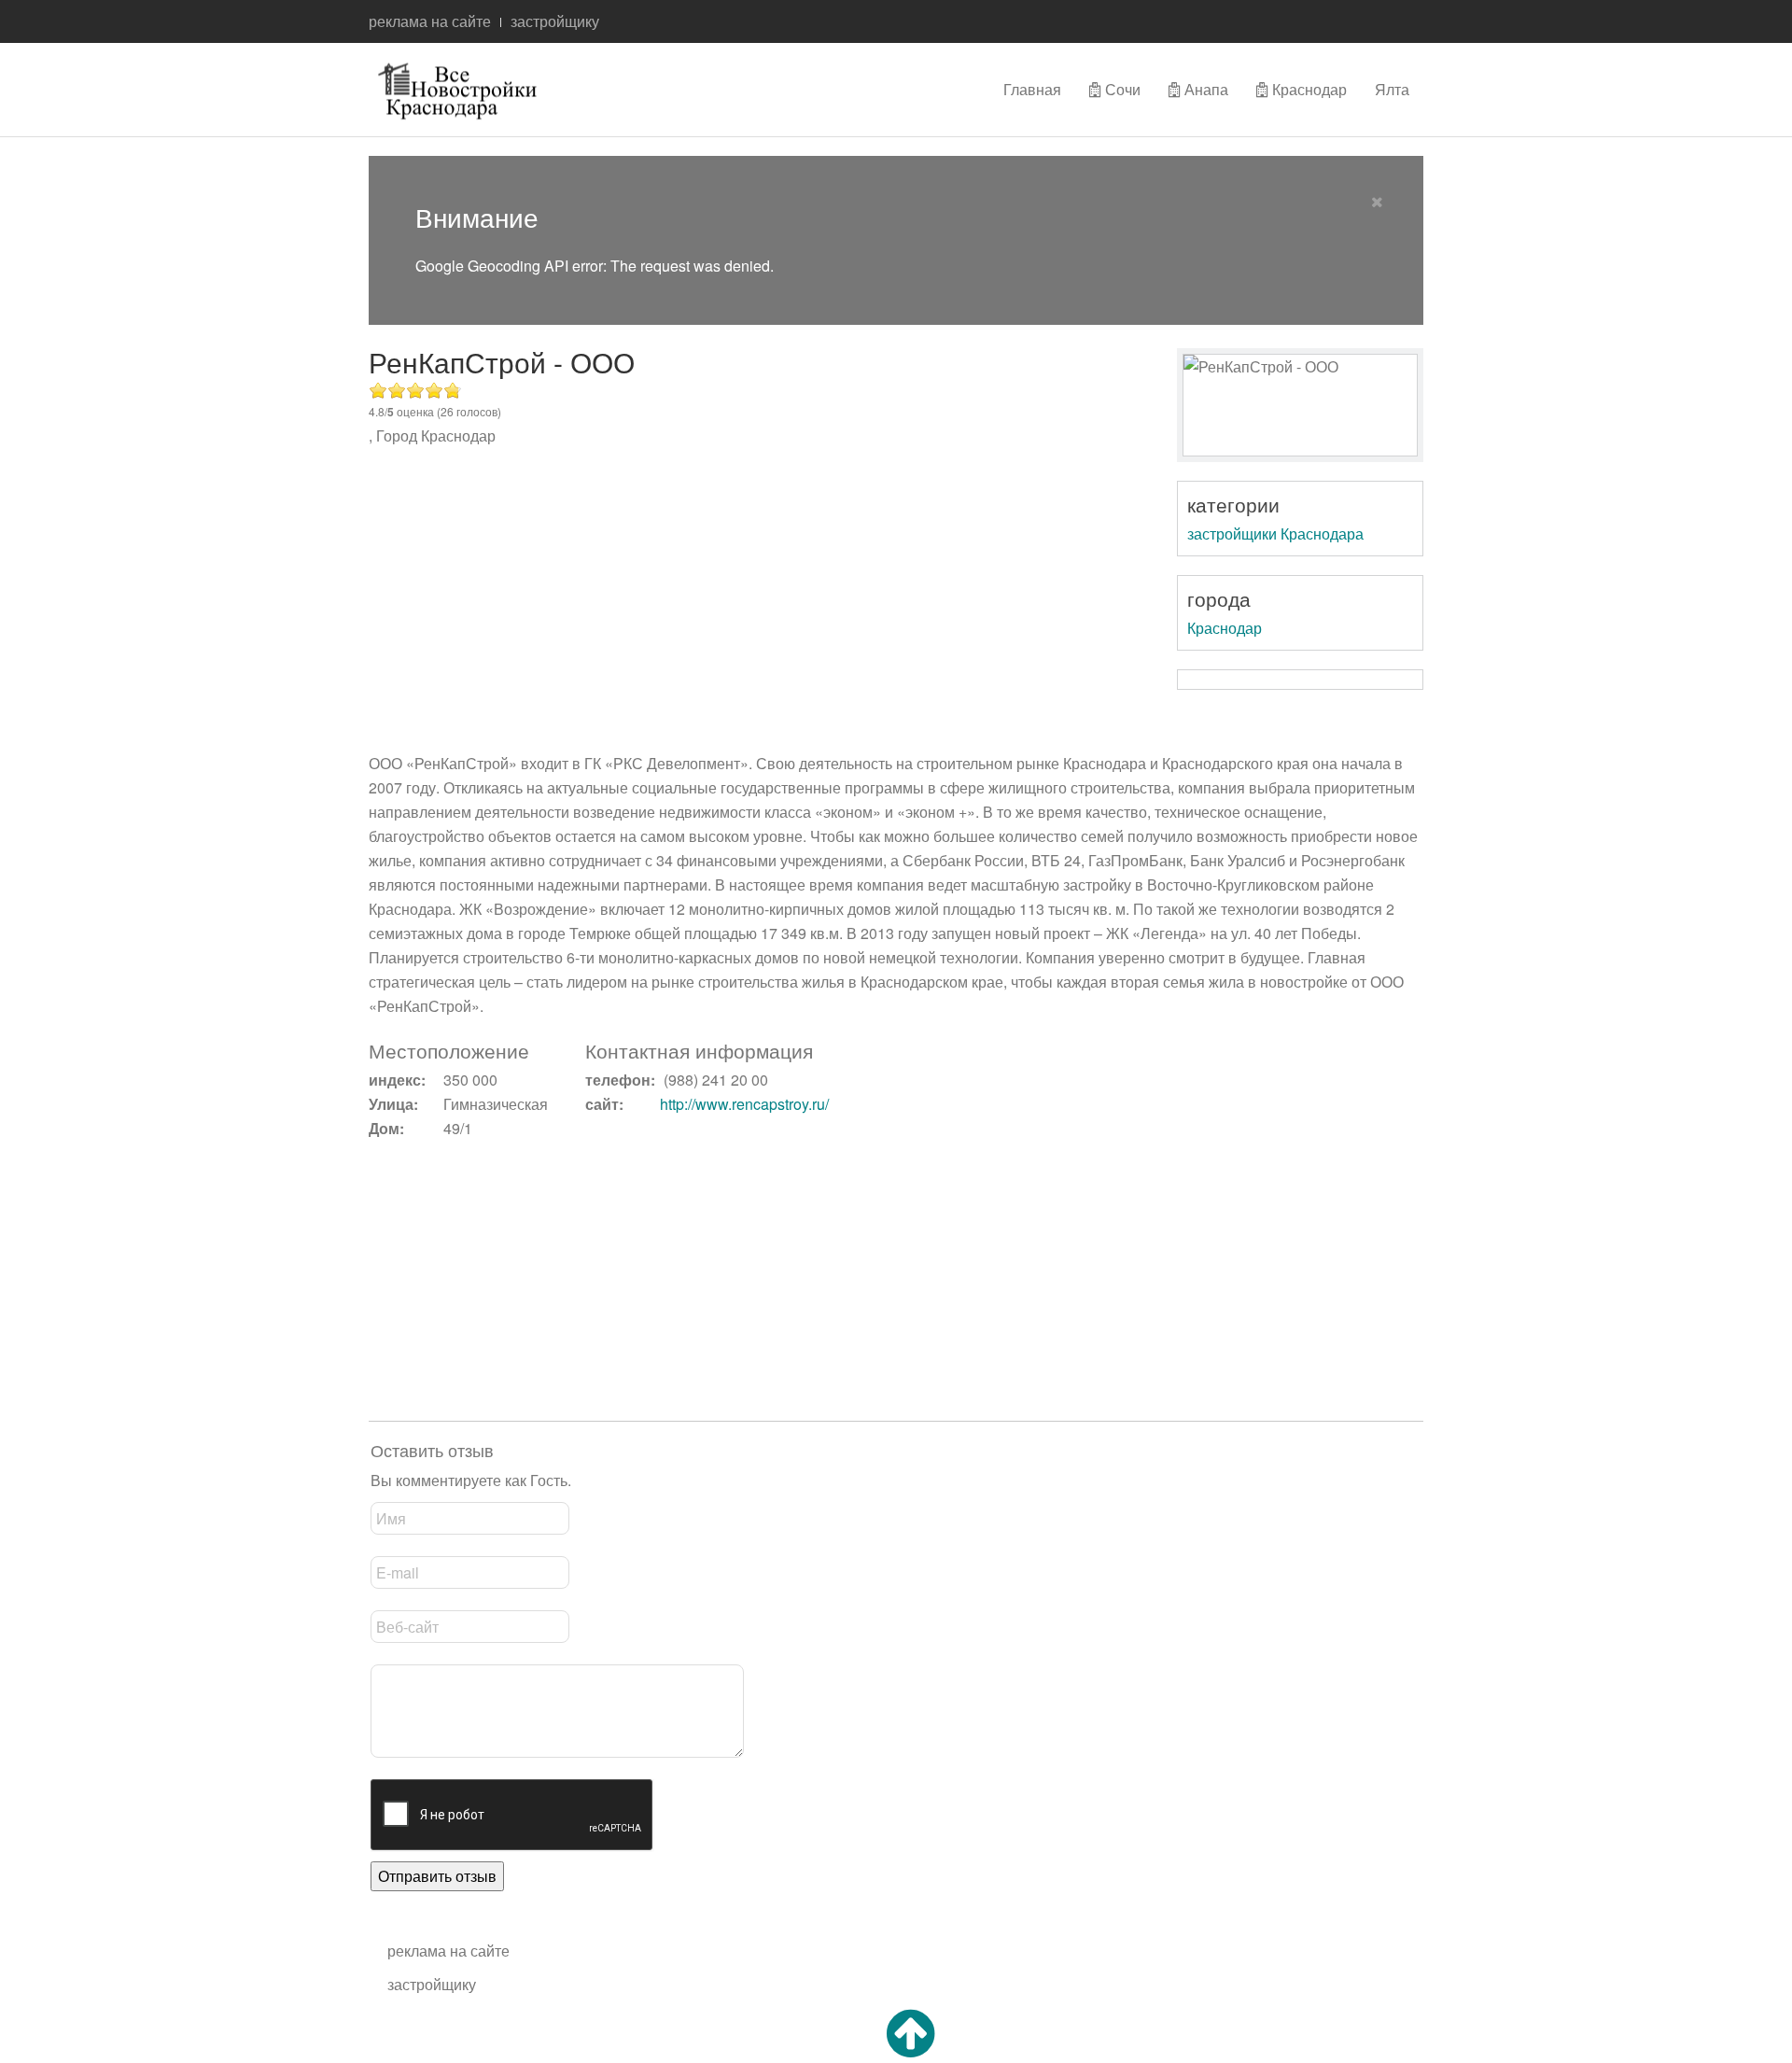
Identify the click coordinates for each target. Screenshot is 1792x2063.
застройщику (555, 21)
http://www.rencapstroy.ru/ (744, 1104)
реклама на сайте (430, 21)
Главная (1032, 89)
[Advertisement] (761, 602)
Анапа (1204, 89)
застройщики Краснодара (1275, 533)
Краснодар (1308, 89)
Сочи (1121, 89)
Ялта (1392, 89)
